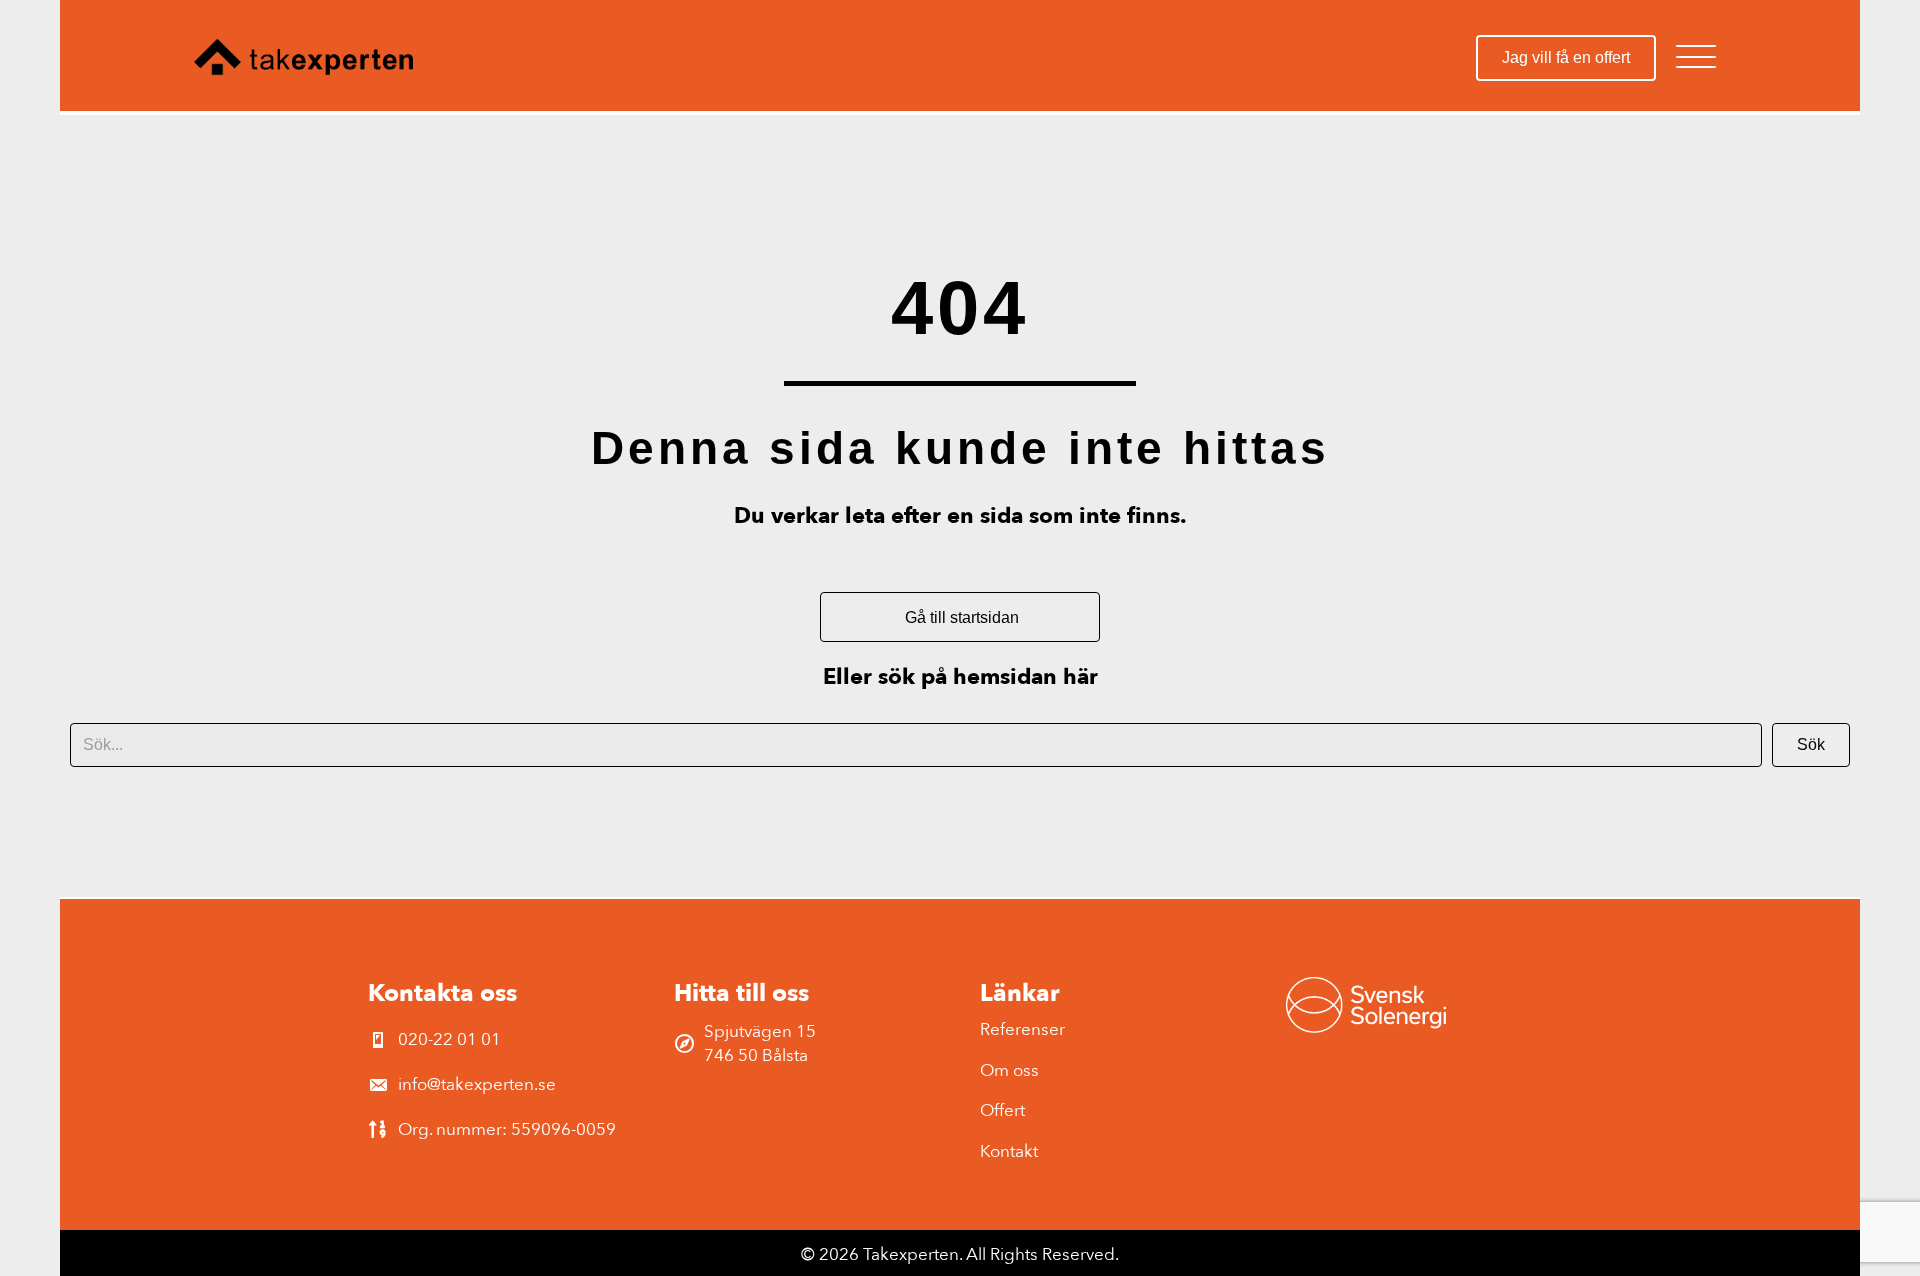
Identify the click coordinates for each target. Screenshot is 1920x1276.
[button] (1696, 57)
